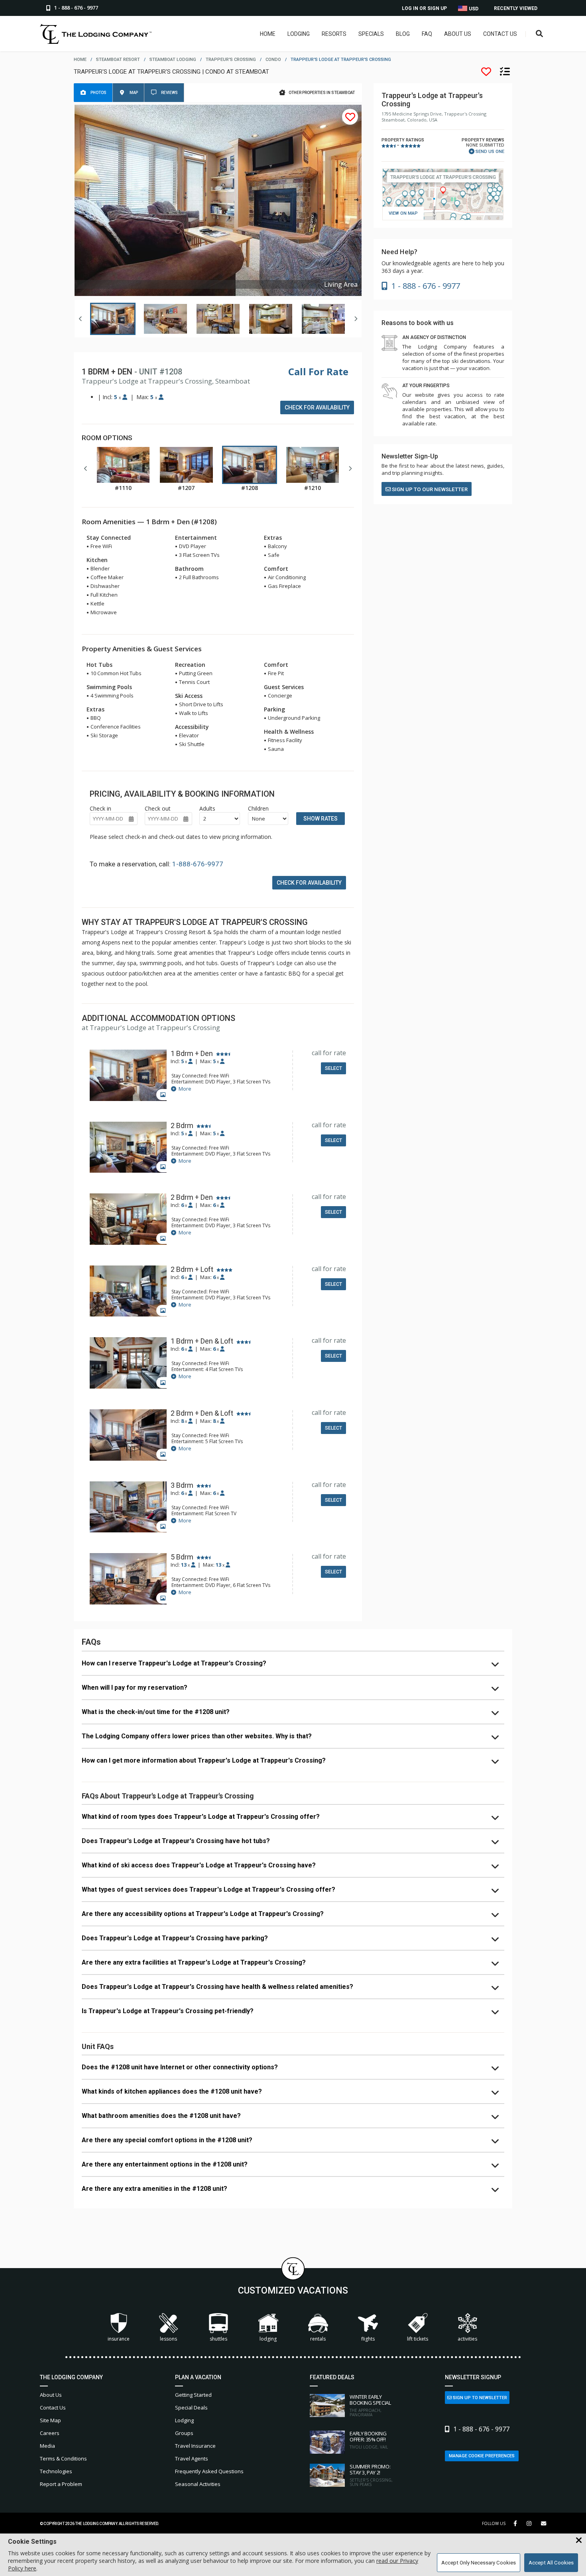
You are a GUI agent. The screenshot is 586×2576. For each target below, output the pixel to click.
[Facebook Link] (515, 2523)
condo (273, 60)
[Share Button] (544, 2524)
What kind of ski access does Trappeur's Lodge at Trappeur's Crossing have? (199, 1865)
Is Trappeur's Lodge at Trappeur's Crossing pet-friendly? (168, 2011)
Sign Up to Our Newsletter (429, 489)
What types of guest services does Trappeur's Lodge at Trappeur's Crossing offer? (208, 1889)
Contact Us (500, 34)
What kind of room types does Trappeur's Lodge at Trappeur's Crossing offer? (201, 1817)
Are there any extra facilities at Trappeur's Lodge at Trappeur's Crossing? (194, 1962)
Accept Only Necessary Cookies (479, 2563)
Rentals (318, 2339)
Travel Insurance (195, 2446)
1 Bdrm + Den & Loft (202, 1341)
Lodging (299, 34)
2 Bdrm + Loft (192, 1269)
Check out (158, 808)
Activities (467, 2339)
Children (258, 808)
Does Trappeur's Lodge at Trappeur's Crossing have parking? (175, 1938)
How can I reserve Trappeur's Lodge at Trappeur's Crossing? (174, 1663)
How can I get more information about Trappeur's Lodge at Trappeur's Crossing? (204, 1760)
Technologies (56, 2471)
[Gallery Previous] (81, 319)
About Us (458, 34)
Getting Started (193, 2395)
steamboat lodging (173, 60)
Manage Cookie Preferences (482, 2456)
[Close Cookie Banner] (579, 2541)
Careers (50, 2433)
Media (47, 2446)
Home (268, 34)
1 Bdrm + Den (192, 1054)
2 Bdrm (182, 1126)
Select (333, 1068)
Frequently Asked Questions (209, 2471)
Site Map (50, 2420)
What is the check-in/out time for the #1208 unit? (156, 1712)
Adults (207, 808)
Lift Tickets (418, 2339)
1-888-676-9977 (198, 864)
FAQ (427, 34)
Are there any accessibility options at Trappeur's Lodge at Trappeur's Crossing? (203, 1914)
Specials (371, 34)
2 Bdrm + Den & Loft (202, 1413)
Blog (403, 34)
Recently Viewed (516, 8)
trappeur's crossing (231, 60)
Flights (368, 2339)
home (80, 60)
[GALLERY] (128, 1076)
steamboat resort (118, 60)
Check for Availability (317, 407)
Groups (184, 2433)
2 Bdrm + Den (192, 1197)
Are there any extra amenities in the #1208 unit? (154, 2189)
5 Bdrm (182, 1557)
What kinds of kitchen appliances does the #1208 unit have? (172, 2091)
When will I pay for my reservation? (135, 1688)
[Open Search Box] (540, 34)
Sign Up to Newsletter (479, 2398)
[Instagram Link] (529, 2523)
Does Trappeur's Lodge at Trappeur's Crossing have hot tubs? (176, 1841)
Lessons (168, 2339)
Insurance (119, 2339)
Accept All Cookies (551, 2563)
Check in (100, 808)
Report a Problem (61, 2484)
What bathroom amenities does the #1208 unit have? (161, 2116)
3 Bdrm (182, 1485)
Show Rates (321, 819)
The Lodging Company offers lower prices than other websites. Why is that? (197, 1736)
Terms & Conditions (63, 2458)
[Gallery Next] (356, 319)
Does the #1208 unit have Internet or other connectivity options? (180, 2067)
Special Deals (191, 2408)
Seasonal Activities (198, 2484)
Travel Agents (192, 2458)
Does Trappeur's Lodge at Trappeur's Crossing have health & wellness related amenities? (217, 1987)
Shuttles (218, 2339)
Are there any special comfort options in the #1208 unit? (167, 2140)
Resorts (334, 34)
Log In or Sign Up (424, 8)
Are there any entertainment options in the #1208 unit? (165, 2164)
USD (473, 9)
